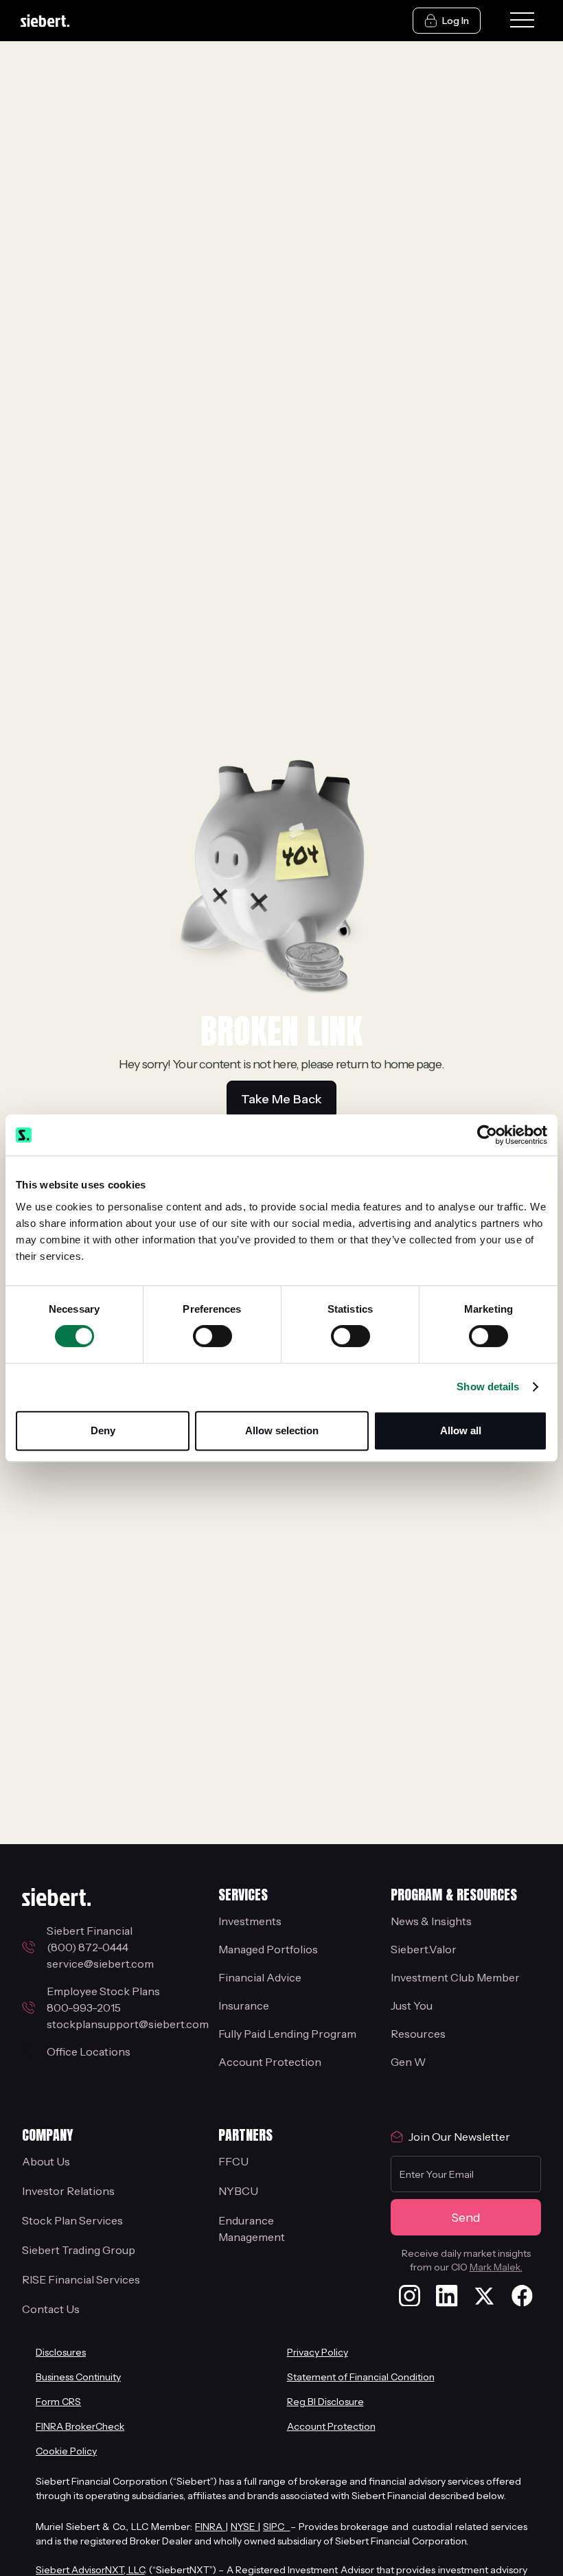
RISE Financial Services (81, 2279)
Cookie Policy (66, 2451)
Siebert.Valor (424, 1949)
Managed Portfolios (268, 1949)
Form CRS (58, 2402)
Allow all (461, 1430)
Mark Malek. (496, 2267)
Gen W (408, 2062)
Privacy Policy (318, 2352)
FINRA (210, 2527)
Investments (250, 1921)
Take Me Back (281, 1099)
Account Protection (270, 2062)
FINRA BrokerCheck (80, 2426)
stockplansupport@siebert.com (128, 2024)
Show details (488, 1387)
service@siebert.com (100, 1964)
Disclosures (61, 2352)
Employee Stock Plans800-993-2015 (103, 1999)
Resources (418, 2034)
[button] (522, 21)
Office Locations (89, 2051)
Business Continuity (78, 2377)
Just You (412, 2005)
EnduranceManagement (252, 2229)
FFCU (233, 2161)
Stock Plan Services (72, 2220)
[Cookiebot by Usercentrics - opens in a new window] (487, 1135)
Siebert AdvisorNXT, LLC (90, 2570)
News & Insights (431, 1921)
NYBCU (238, 2191)
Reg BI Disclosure (325, 2402)
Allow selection (282, 1430)
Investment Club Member (455, 1977)
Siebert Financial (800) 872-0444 (92, 1939)
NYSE (244, 2527)
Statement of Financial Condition (361, 2377)
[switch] (212, 1336)
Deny (103, 1430)
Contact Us (51, 2309)
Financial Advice (260, 1977)
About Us (46, 2161)
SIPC (276, 2527)
